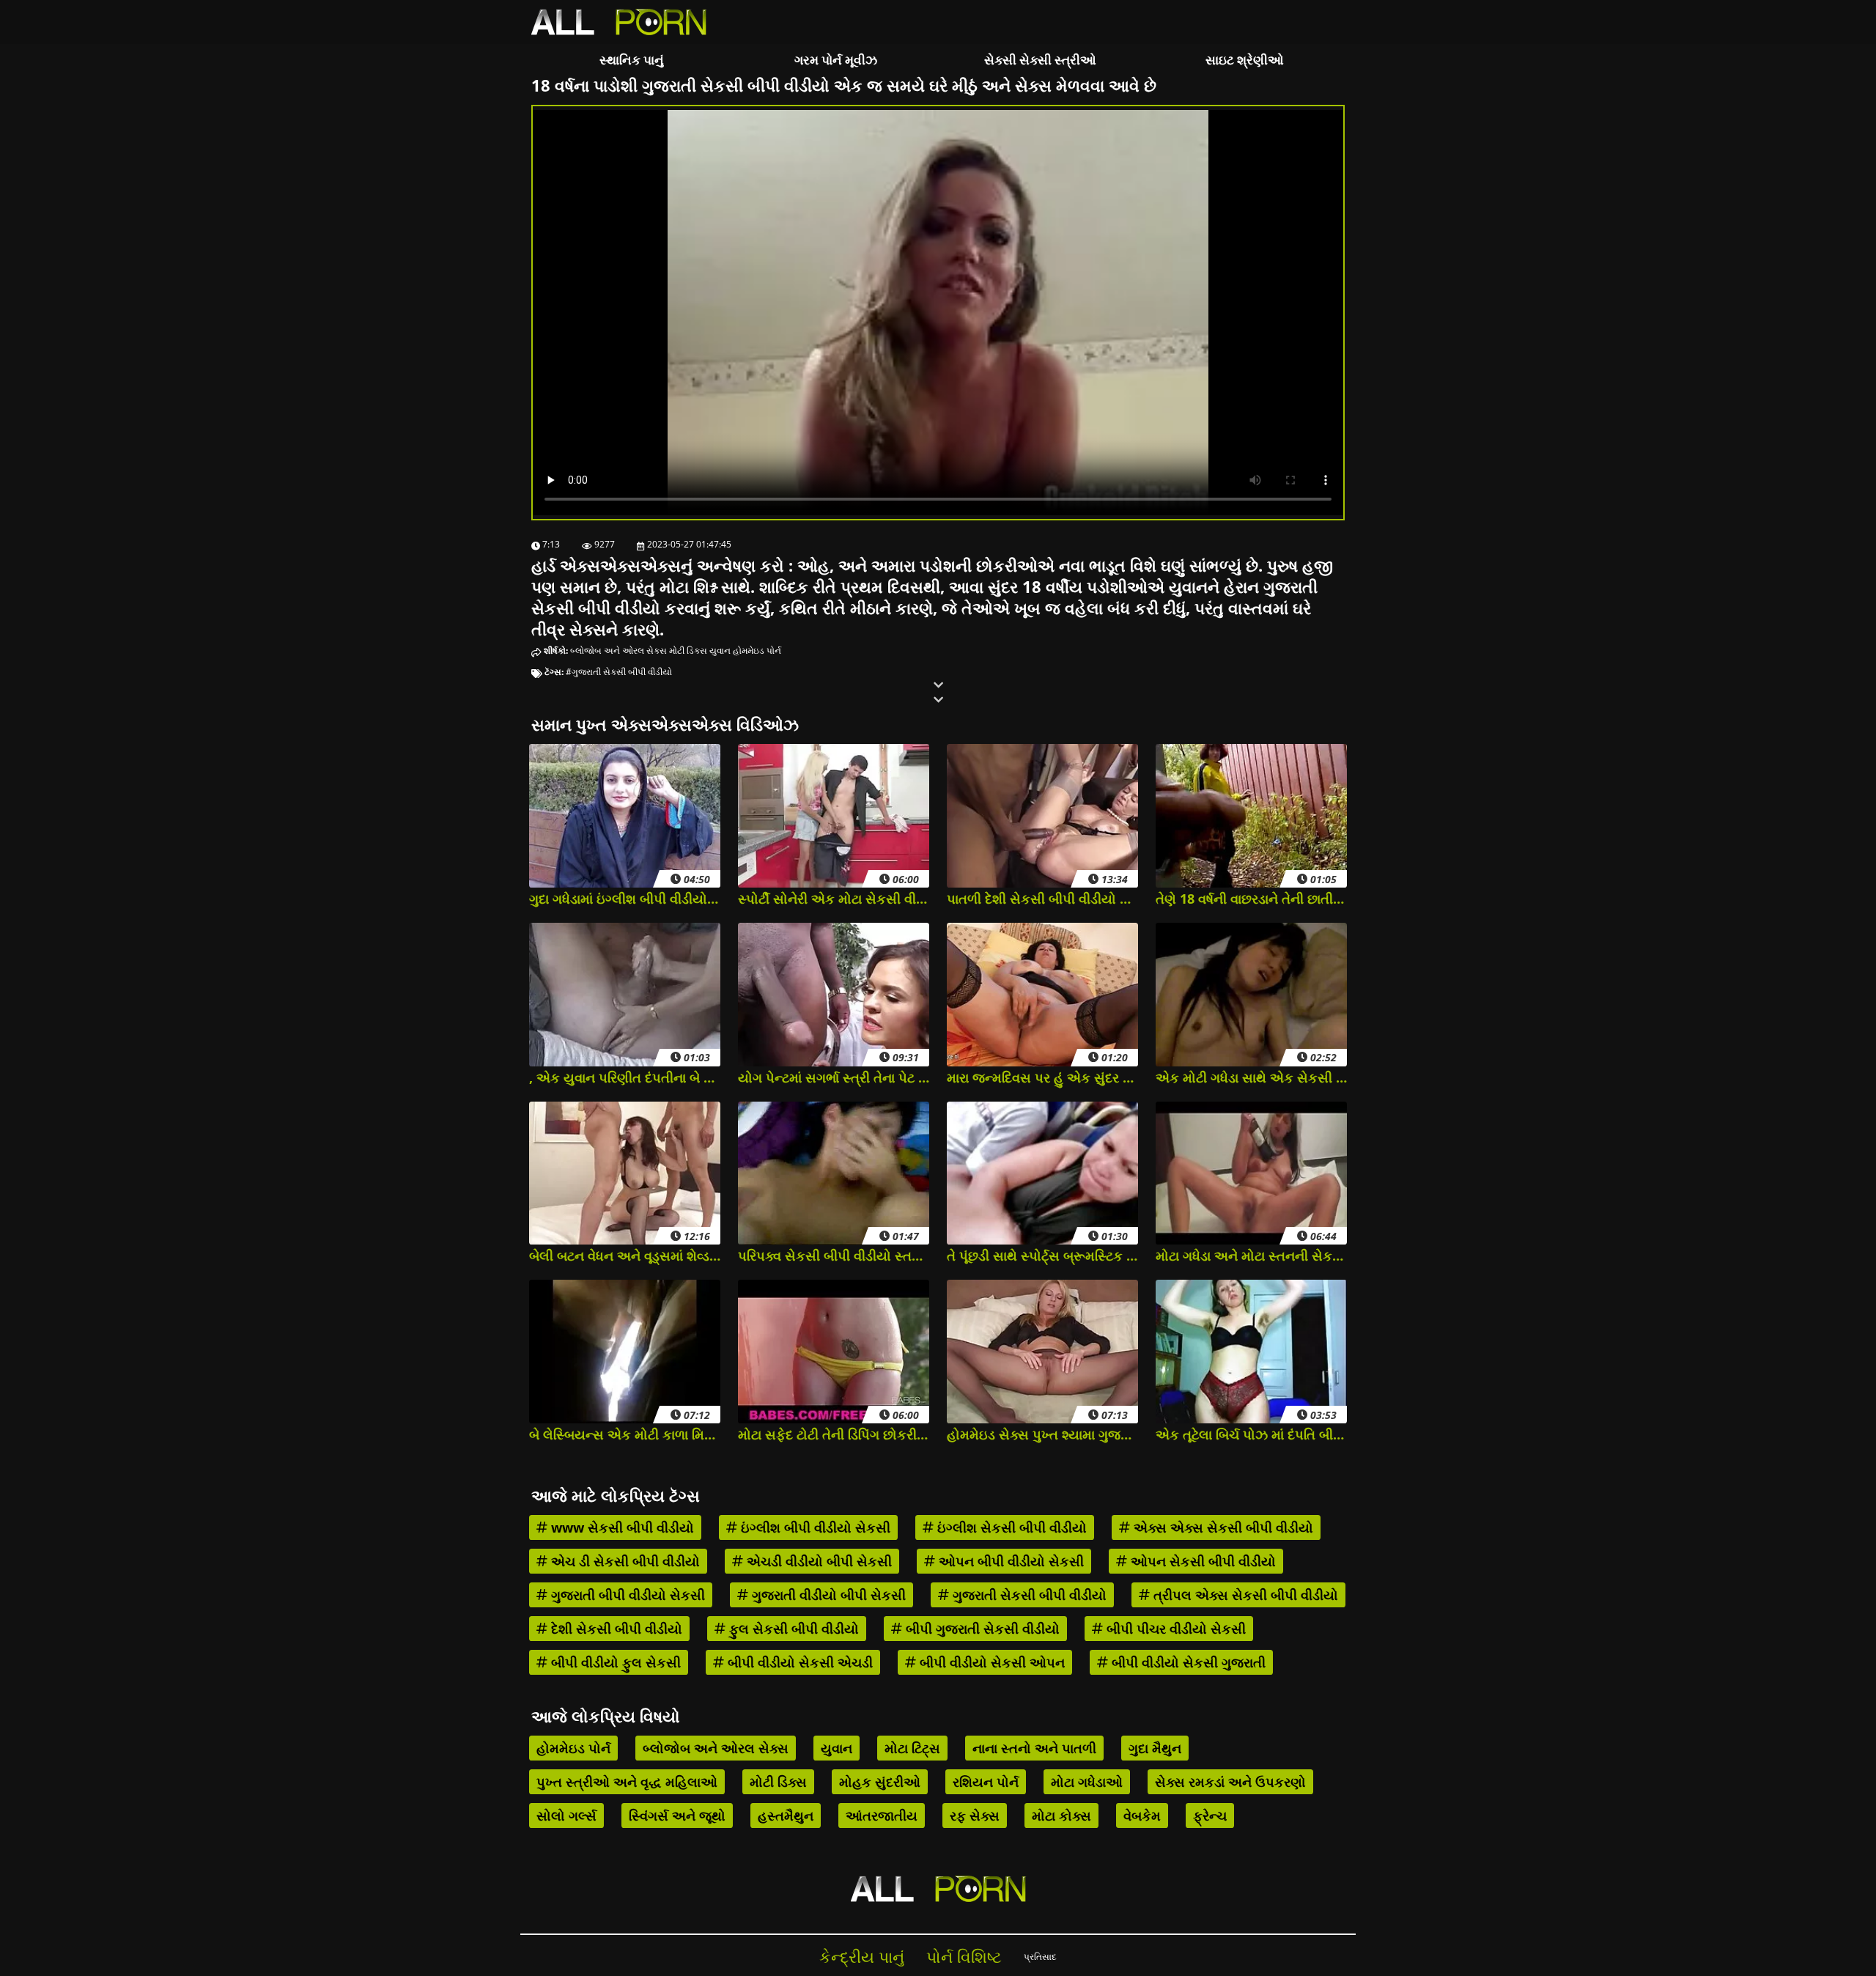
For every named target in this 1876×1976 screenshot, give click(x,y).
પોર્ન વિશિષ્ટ (964, 1957)
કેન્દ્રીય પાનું (862, 1957)
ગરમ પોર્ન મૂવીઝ (836, 60)
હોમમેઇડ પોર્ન (757, 650)
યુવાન (720, 650)
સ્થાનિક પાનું (632, 60)
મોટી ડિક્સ (688, 650)
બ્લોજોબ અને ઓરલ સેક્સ (618, 650)
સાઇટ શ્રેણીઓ (1245, 60)
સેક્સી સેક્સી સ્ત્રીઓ (1040, 60)
